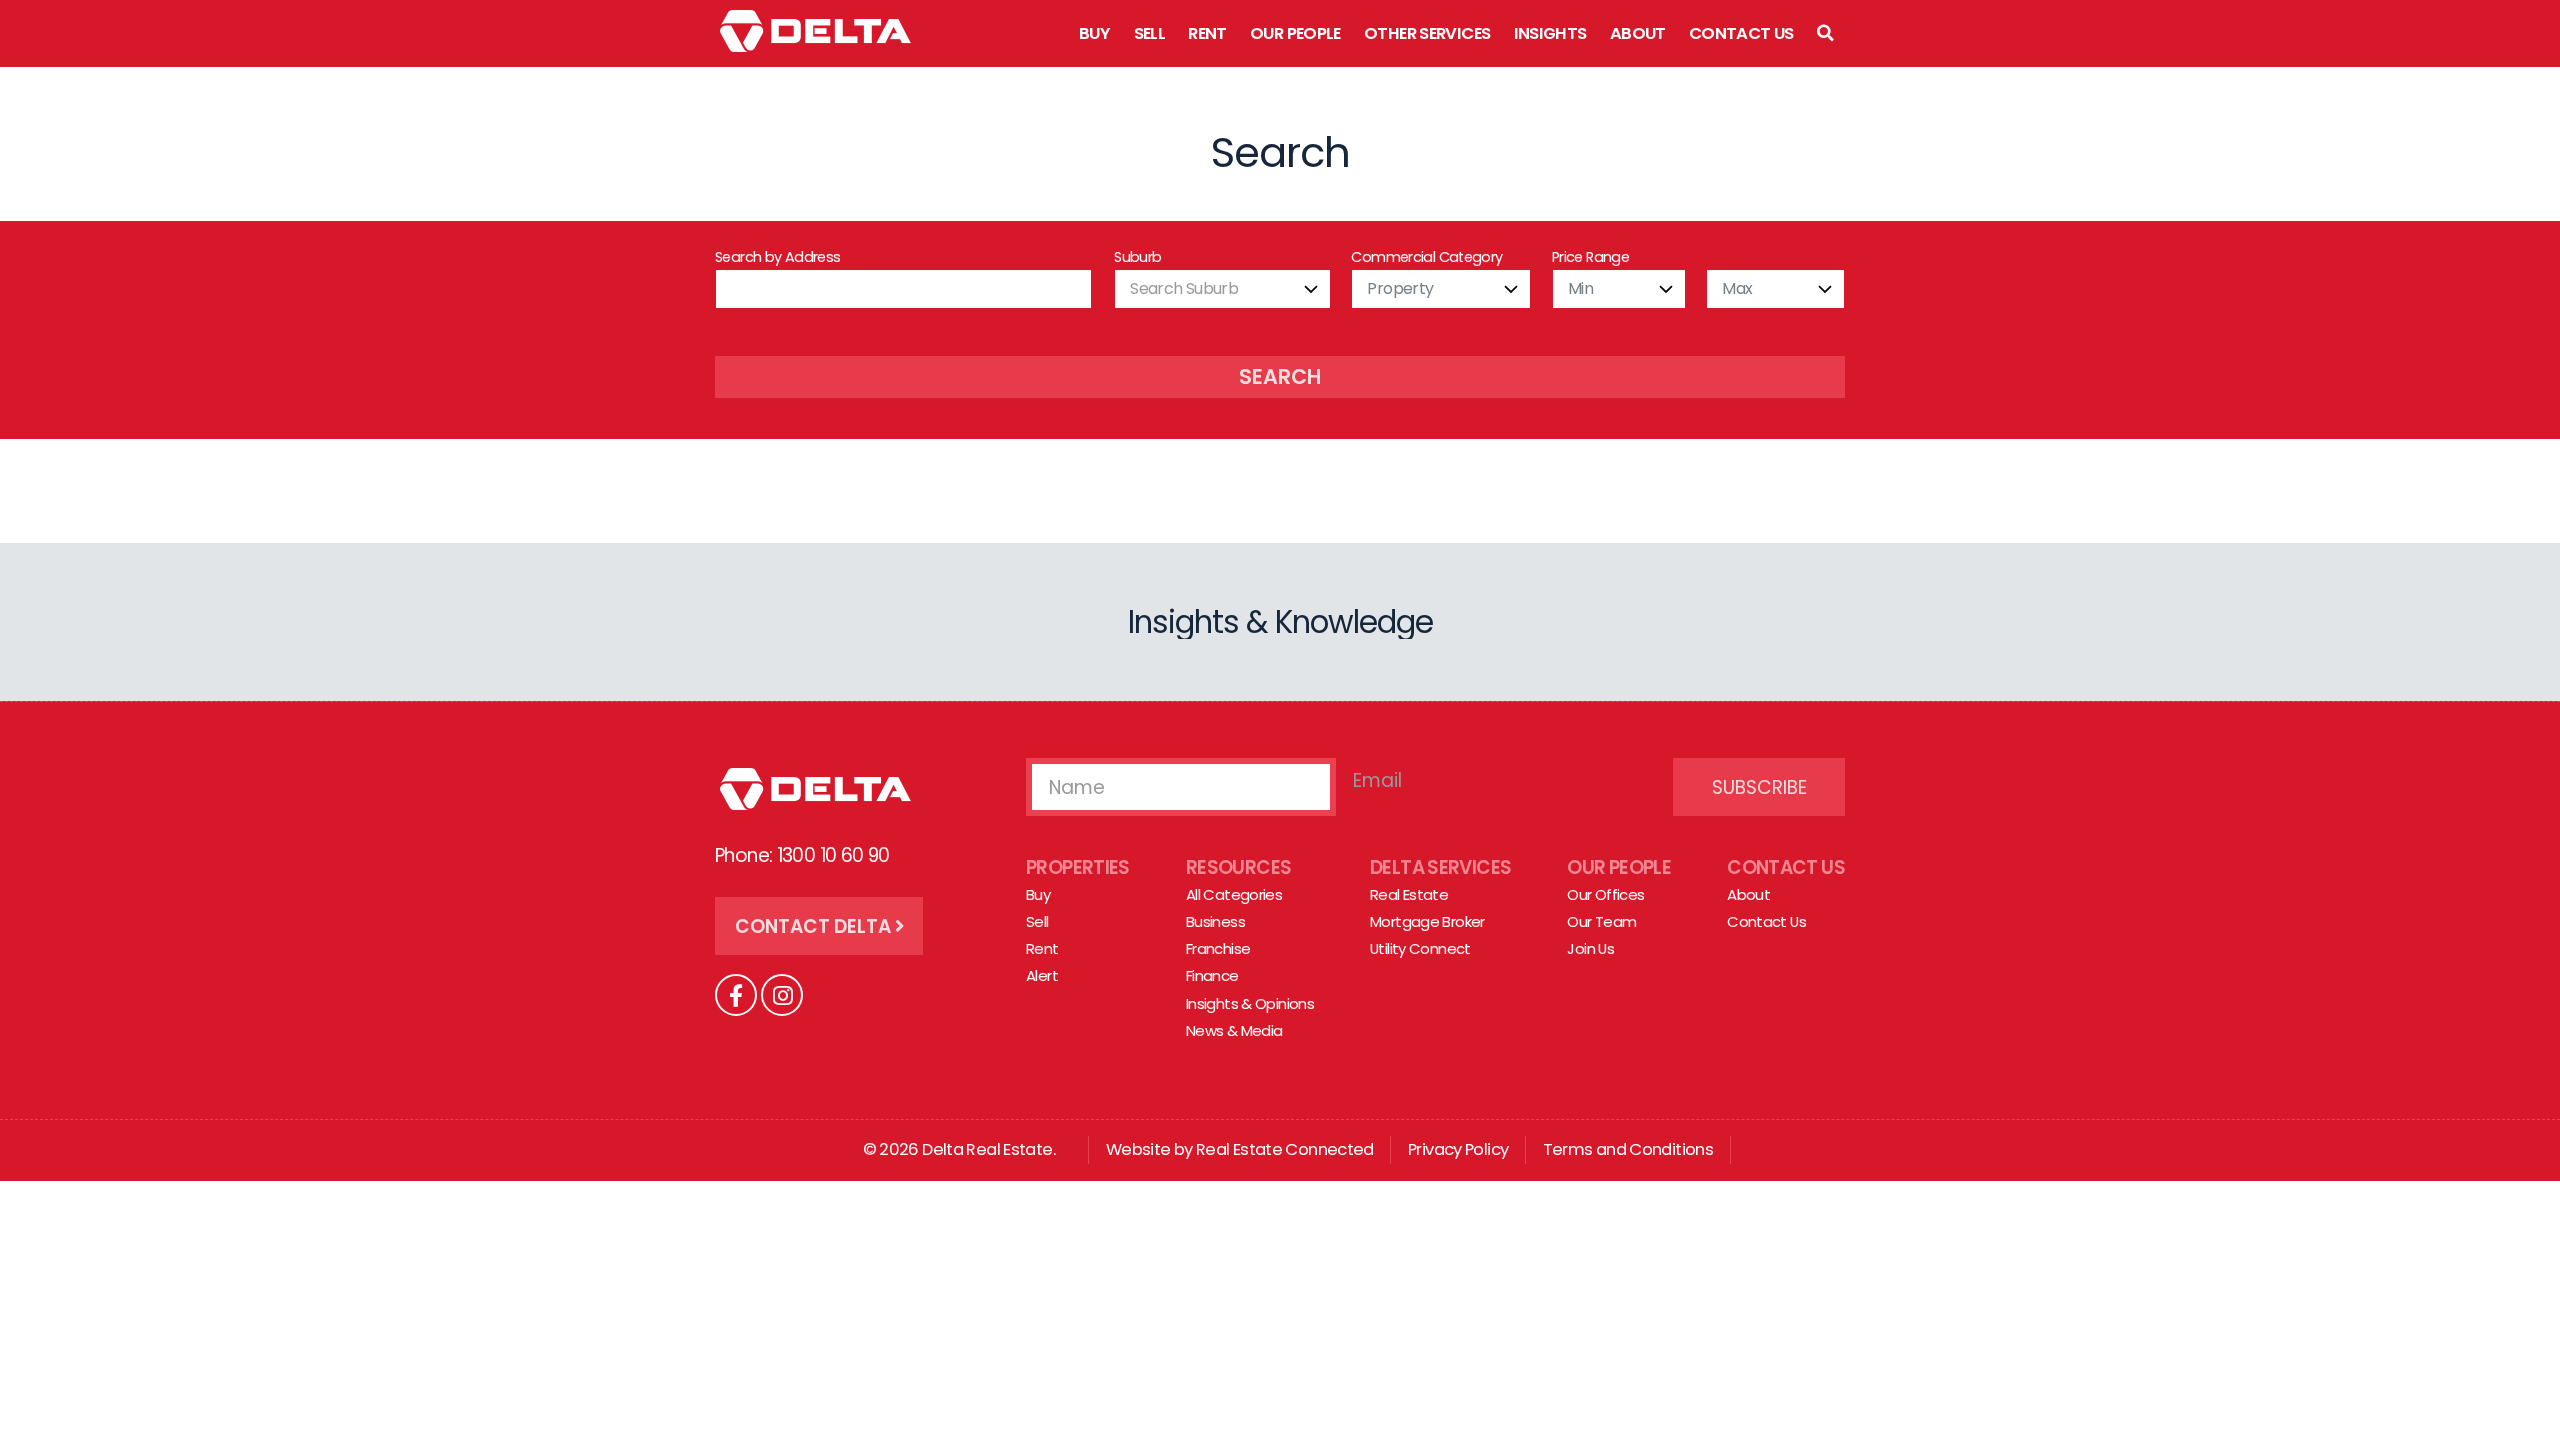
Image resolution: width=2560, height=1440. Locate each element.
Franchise (1218, 948)
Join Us (1590, 948)
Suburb (1137, 257)
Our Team (1601, 921)
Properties (1078, 867)
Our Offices (1605, 894)
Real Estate (1409, 894)
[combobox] (1222, 289)
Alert (1042, 975)
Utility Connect (1420, 948)
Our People (1295, 33)
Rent (1207, 33)
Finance (1212, 975)
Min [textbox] (1580, 288)
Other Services (1427, 33)
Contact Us (1741, 33)
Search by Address (777, 257)
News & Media (1234, 1030)
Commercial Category (1426, 257)
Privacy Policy (1458, 1149)
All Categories (1234, 894)
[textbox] (1222, 289)
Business (1215, 921)
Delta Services (1440, 867)
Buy (1094, 33)
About (1638, 33)
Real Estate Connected (1285, 1149)
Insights (1550, 33)
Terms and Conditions (1628, 1149)
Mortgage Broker (1427, 921)
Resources (1238, 867)
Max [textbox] (1737, 288)
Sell (1150, 33)
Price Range (1590, 257)
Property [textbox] (1400, 288)
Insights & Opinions (1250, 1003)
